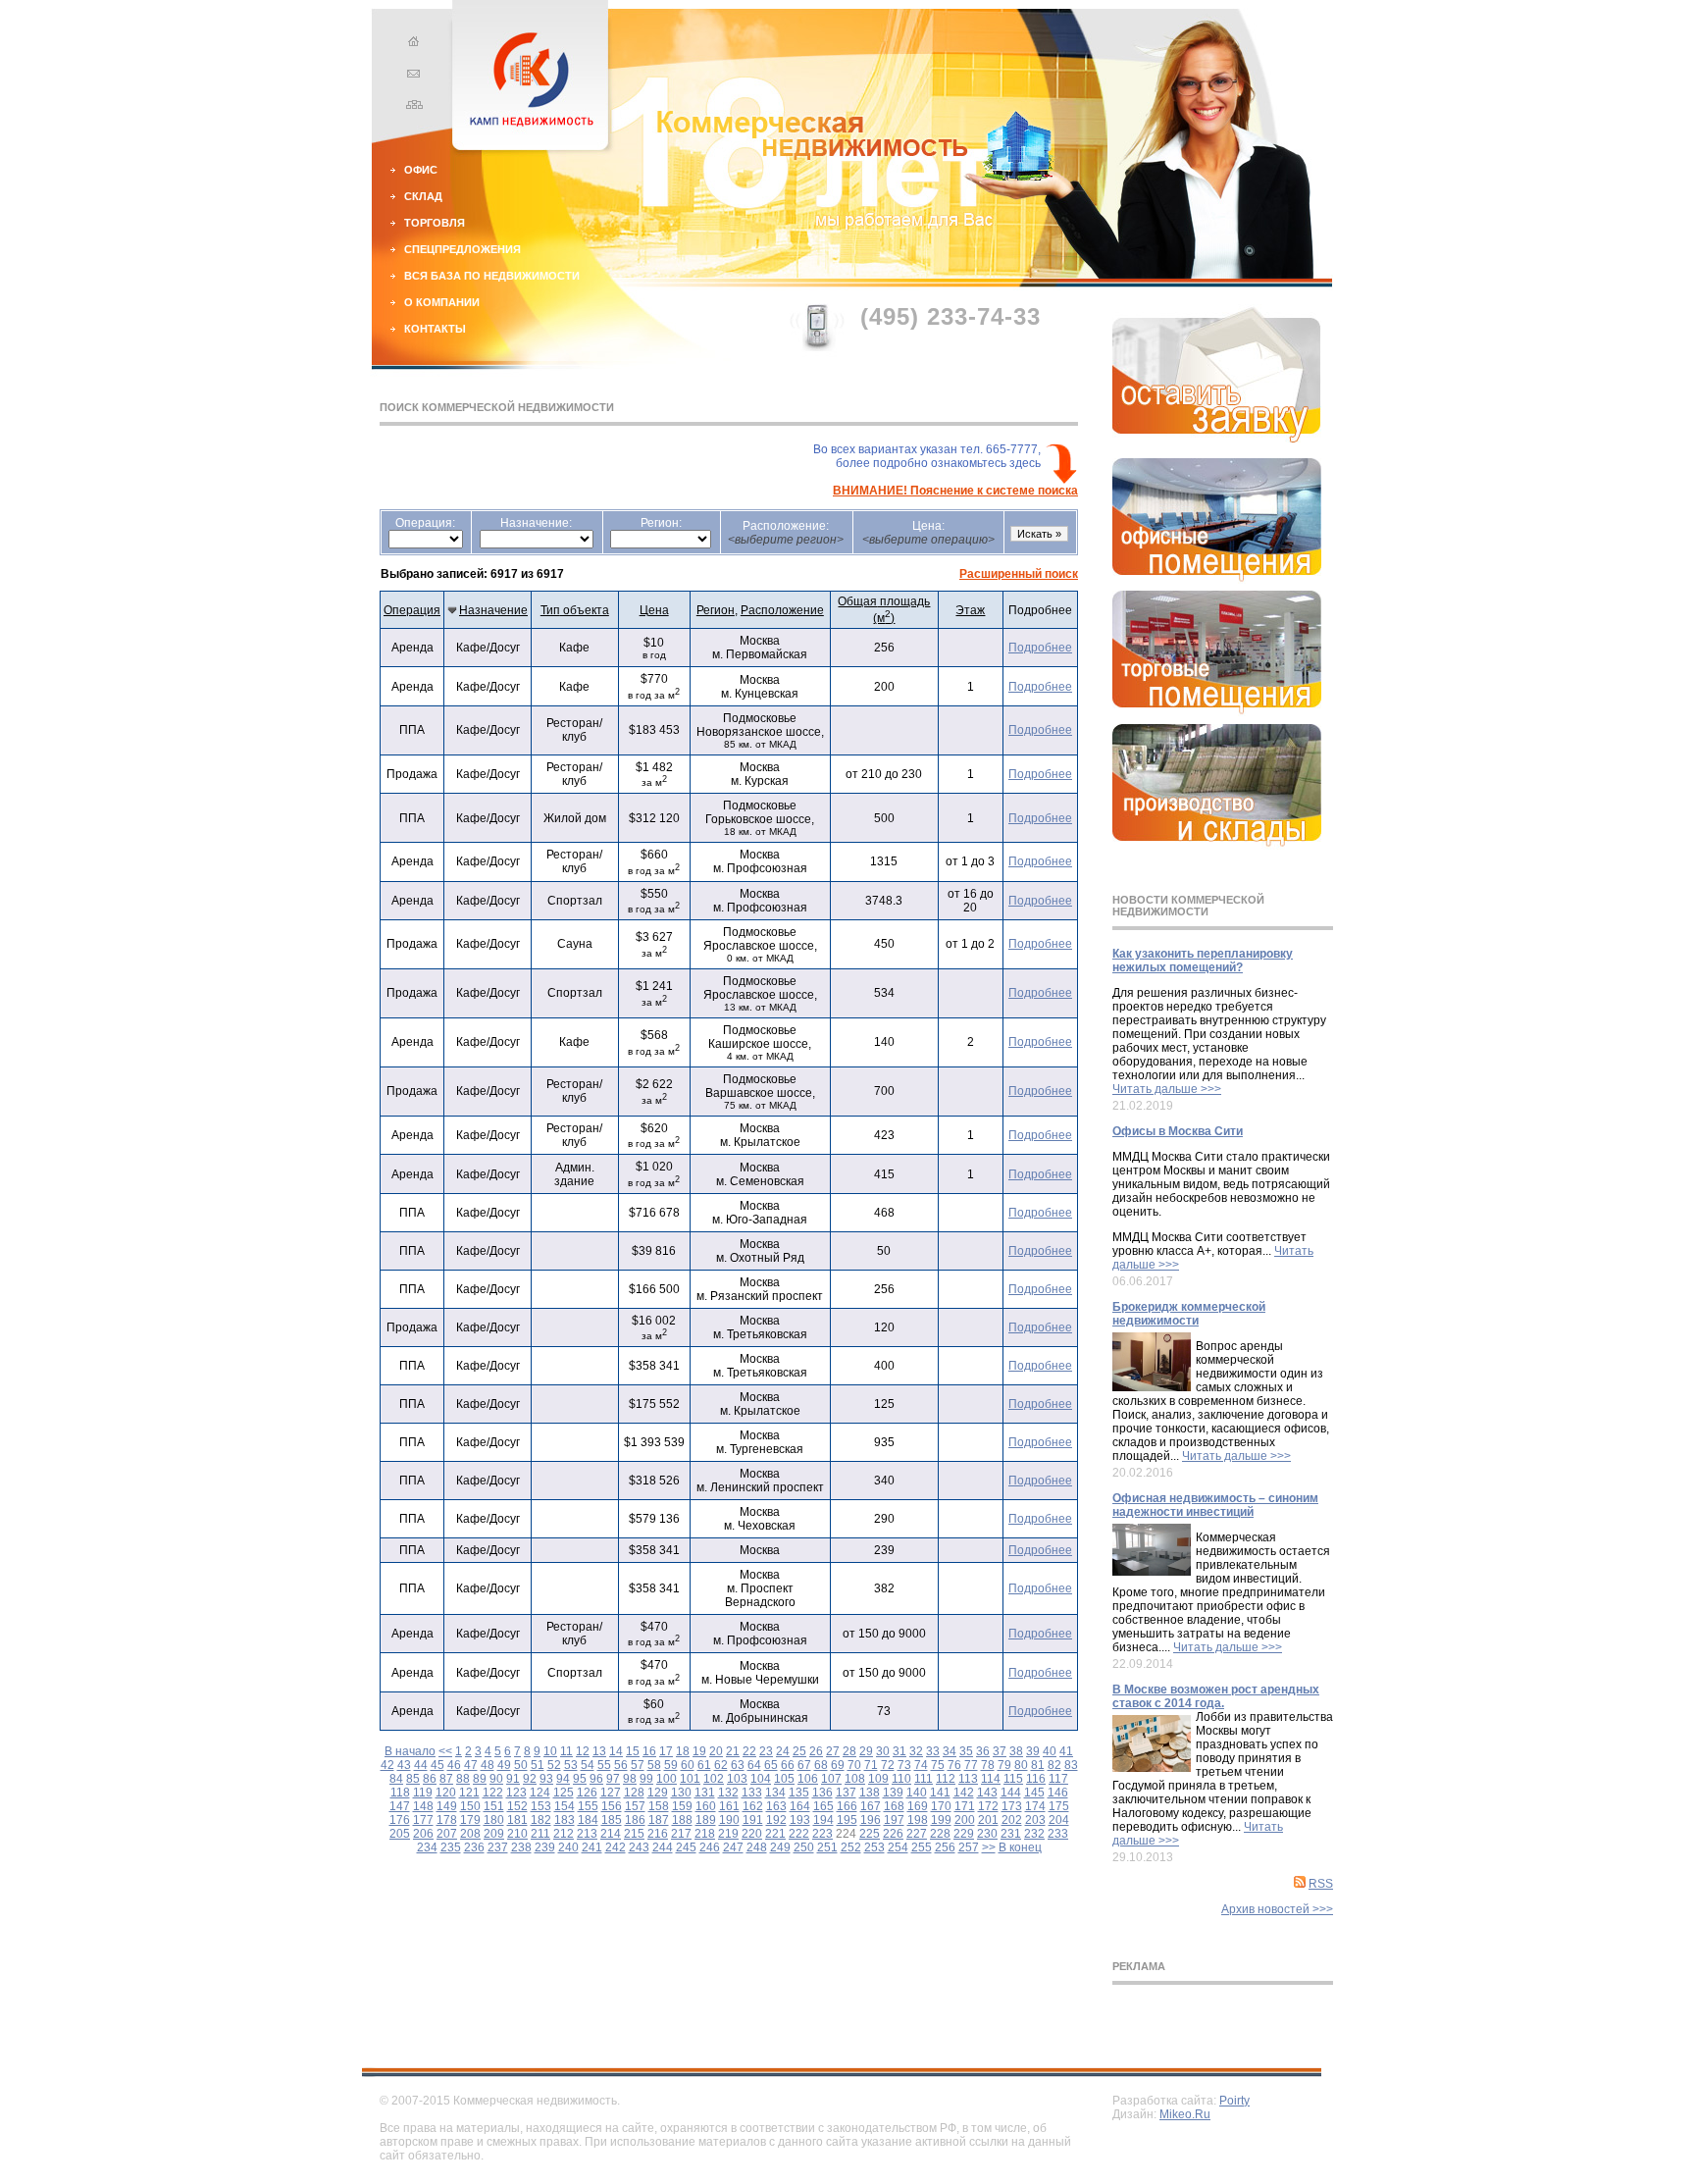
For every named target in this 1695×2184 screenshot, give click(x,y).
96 (596, 1779)
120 (446, 1793)
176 (400, 1820)
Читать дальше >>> (1167, 1089)
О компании (442, 302)
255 (922, 1847)
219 (728, 1834)
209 (494, 1834)
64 (754, 1765)
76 (954, 1765)
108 (855, 1779)
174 (1035, 1806)
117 (1058, 1779)
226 (893, 1834)
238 (521, 1847)
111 (924, 1779)
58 (654, 1765)
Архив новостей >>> (1277, 1909)
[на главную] (411, 44)
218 (705, 1834)
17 (666, 1751)
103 (737, 1779)
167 (871, 1806)
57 (638, 1765)
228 (940, 1834)
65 (771, 1765)
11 (566, 1751)
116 (1036, 1779)
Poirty (1234, 2101)
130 (681, 1793)
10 (550, 1751)
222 (799, 1834)
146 (1058, 1793)
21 (733, 1751)
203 (1035, 1820)
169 (918, 1806)
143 (987, 1793)
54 (588, 1765)
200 (965, 1820)
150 (470, 1806)
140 (917, 1793)
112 (946, 1779)
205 (400, 1834)
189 (706, 1820)
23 (766, 1751)
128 (634, 1793)
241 (592, 1847)
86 (430, 1779)
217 (681, 1834)
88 (463, 1779)
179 (470, 1820)
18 (683, 1751)
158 (659, 1806)
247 (733, 1847)
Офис (421, 170)
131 (705, 1793)
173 (1012, 1806)
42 (387, 1765)
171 (965, 1806)
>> (989, 1847)
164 (800, 1806)
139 (893, 1793)
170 (941, 1806)
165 (823, 1806)
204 (1059, 1820)
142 (964, 1793)
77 (971, 1765)
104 (761, 1779)
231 (1011, 1834)
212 (564, 1834)
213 (587, 1834)
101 (690, 1779)
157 (635, 1806)
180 (494, 1820)
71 (871, 1765)
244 (663, 1847)
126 (587, 1793)
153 (541, 1806)
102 (714, 1779)
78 (988, 1765)
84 (396, 1779)
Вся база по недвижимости (492, 276)
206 (423, 1834)
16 (649, 1751)
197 (894, 1820)
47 (471, 1765)
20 (716, 1751)
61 (704, 1765)
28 (849, 1751)
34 (950, 1751)
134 (775, 1793)
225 (870, 1834)
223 (822, 1834)
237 (498, 1847)
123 (516, 1793)
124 (540, 1793)
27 (833, 1751)
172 (988, 1806)
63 (738, 1765)
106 (808, 1779)
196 (871, 1820)
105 (784, 1779)
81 (1038, 1765)
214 (611, 1834)
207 (447, 1834)
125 (564, 1793)
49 (504, 1765)
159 (682, 1806)
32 (916, 1751)
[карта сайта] (411, 107)
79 (1004, 1765)
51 (538, 1765)
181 (517, 1820)
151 (494, 1806)
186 (635, 1820)
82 (1054, 1765)
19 (699, 1751)
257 (969, 1847)
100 (667, 1779)
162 (753, 1806)
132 (728, 1793)
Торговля (435, 223)
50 (521, 1765)
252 (851, 1847)
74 (921, 1765)
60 (688, 1765)
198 (918, 1820)
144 (1011, 1793)
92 (530, 1779)
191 (753, 1820)
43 (404, 1765)
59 (671, 1765)
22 (749, 1751)
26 (816, 1751)
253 (874, 1847)
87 (446, 1779)
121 (469, 1793)
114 (991, 1779)
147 (400, 1806)
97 (613, 1779)
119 (423, 1793)
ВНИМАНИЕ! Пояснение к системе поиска (955, 491)
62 (721, 1765)
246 (710, 1847)
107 (831, 1779)
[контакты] (411, 76)
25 (799, 1751)
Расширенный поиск (1019, 574)
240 (568, 1847)
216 (658, 1834)
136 (822, 1793)
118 (400, 1793)
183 (565, 1820)
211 (540, 1834)
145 (1034, 1793)
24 (783, 1751)
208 (470, 1834)
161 (729, 1806)
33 (933, 1751)
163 (776, 1806)
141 (940, 1793)
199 (941, 1820)
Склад (423, 196)
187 (659, 1820)
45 (437, 1765)
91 (513, 1779)
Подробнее (1040, 648)
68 (821, 1765)
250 (804, 1847)
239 (545, 1847)
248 (757, 1847)
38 (1016, 1751)
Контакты (435, 329)
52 (554, 1765)
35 (966, 1751)
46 (454, 1765)
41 (1066, 1751)
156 (612, 1806)
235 (451, 1847)
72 (888, 1765)
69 (838, 1765)
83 (1071, 1765)
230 (987, 1834)
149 (447, 1806)
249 (780, 1847)
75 (938, 1765)
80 (1021, 1765)
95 (580, 1779)
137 (846, 1793)
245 (686, 1847)
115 (1013, 1779)
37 (1000, 1751)
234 (427, 1847)
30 (883, 1751)
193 (800, 1820)
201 (988, 1820)
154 (565, 1806)
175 (1059, 1806)
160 (706, 1806)
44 (421, 1765)
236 (474, 1847)
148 (423, 1806)
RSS (1321, 1884)
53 (571, 1765)
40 (1050, 1751)
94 (563, 1779)
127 (611, 1793)
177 (423, 1820)
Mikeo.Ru (1185, 2114)
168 (894, 1806)
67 (804, 1765)
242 (616, 1847)
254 (898, 1847)
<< (445, 1751)
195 (847, 1820)
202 (1012, 1820)
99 (646, 1779)
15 (633, 1751)
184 (588, 1820)
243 (639, 1847)
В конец (1020, 1847)
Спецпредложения (462, 249)
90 (496, 1779)
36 (983, 1751)
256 (945, 1847)
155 (588, 1806)
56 (621, 1765)
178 (447, 1820)
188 (682, 1820)
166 (847, 1806)
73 (904, 1765)
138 (870, 1793)
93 (546, 1779)
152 (517, 1806)
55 (604, 1765)
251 (827, 1847)
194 (823, 1820)
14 (616, 1751)
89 (480, 1779)
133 (752, 1793)
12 (583, 1751)
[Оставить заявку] (1217, 439)
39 (1033, 1751)
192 (776, 1820)
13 (599, 1751)
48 (488, 1765)
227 (917, 1834)
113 (968, 1779)
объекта (575, 610)
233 (1058, 1834)
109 (878, 1779)
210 (517, 1834)
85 (413, 1779)
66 (788, 1765)
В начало (410, 1751)
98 (630, 1779)
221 (775, 1834)
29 (866, 1751)
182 (541, 1820)
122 (493, 1793)
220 (752, 1834)
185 (612, 1820)
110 (901, 1779)
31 (899, 1751)
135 (799, 1793)
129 (658, 1793)
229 (964, 1834)
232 (1034, 1834)
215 (634, 1834)
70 (854, 1765)
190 (729, 1820)
